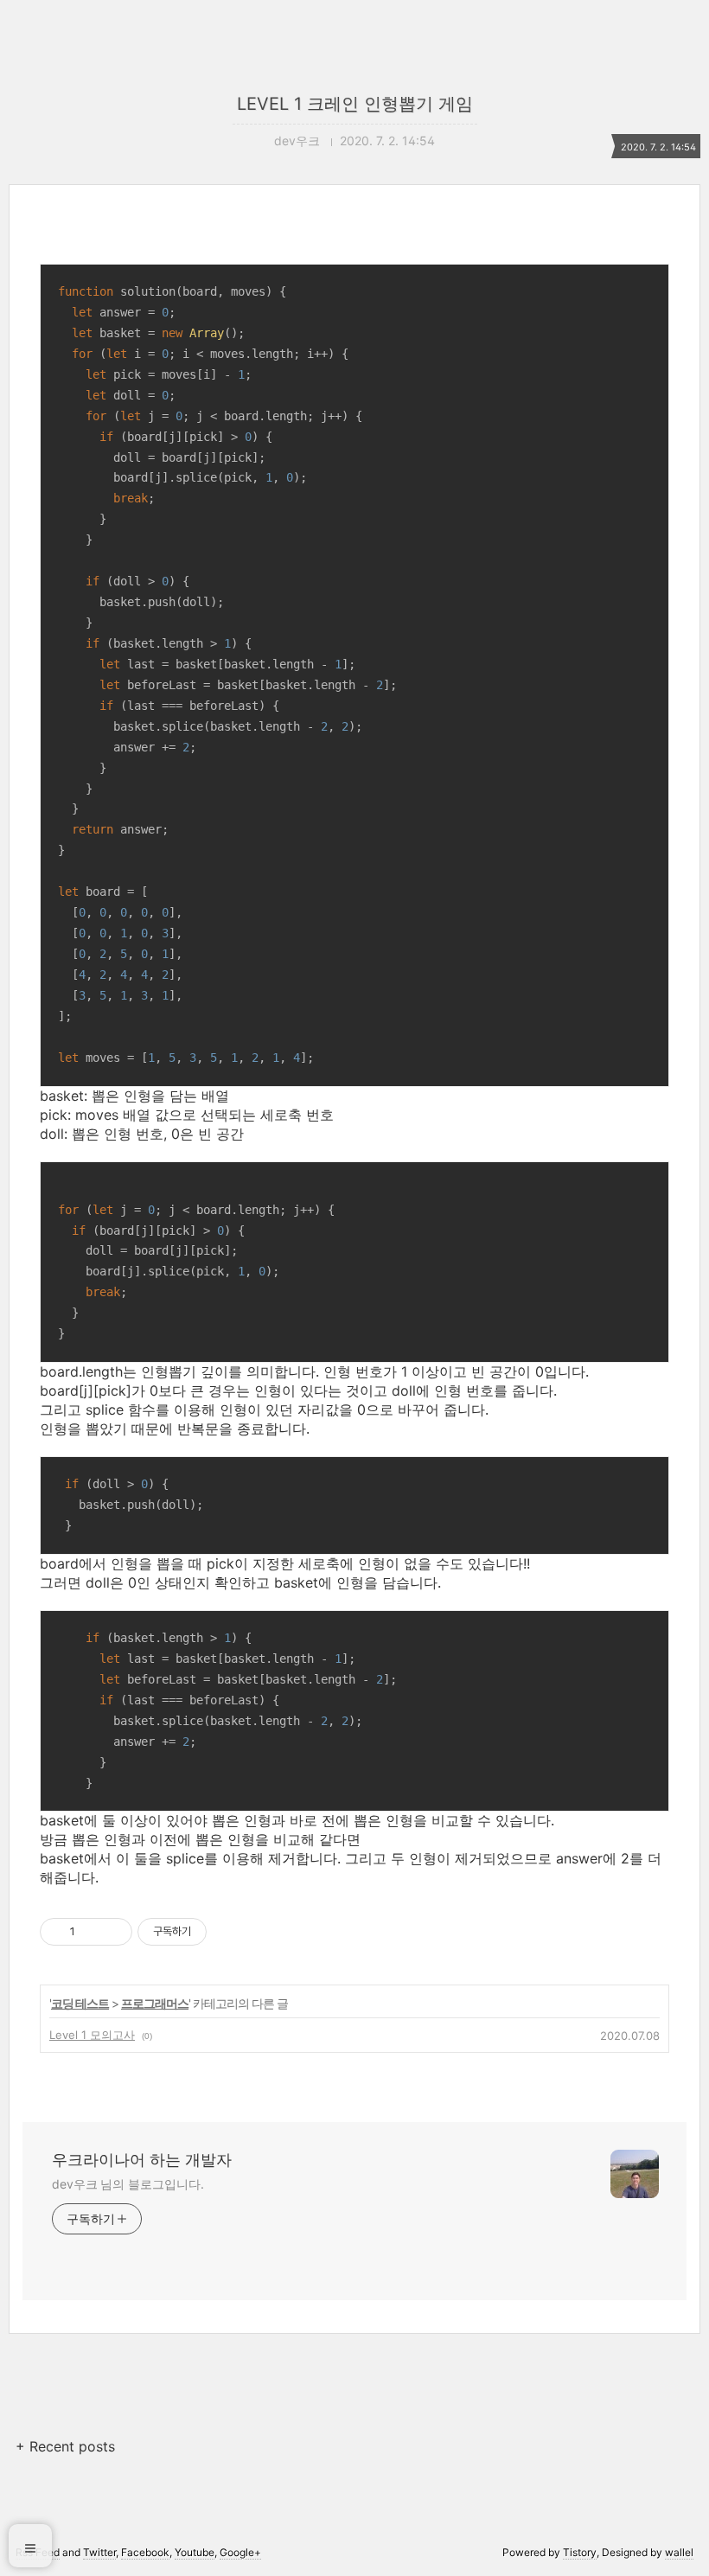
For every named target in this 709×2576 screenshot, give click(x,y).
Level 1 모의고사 (92, 2035)
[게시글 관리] (113, 1932)
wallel (679, 2552)
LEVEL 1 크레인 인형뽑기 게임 (355, 104)
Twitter (99, 2552)
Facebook (145, 2552)
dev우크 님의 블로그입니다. (128, 2184)
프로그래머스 (155, 2003)
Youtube (195, 2552)
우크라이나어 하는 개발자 (142, 2160)
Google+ (240, 2552)
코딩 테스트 (80, 2003)
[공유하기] (91, 1932)
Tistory (580, 2552)
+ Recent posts (65, 2446)
